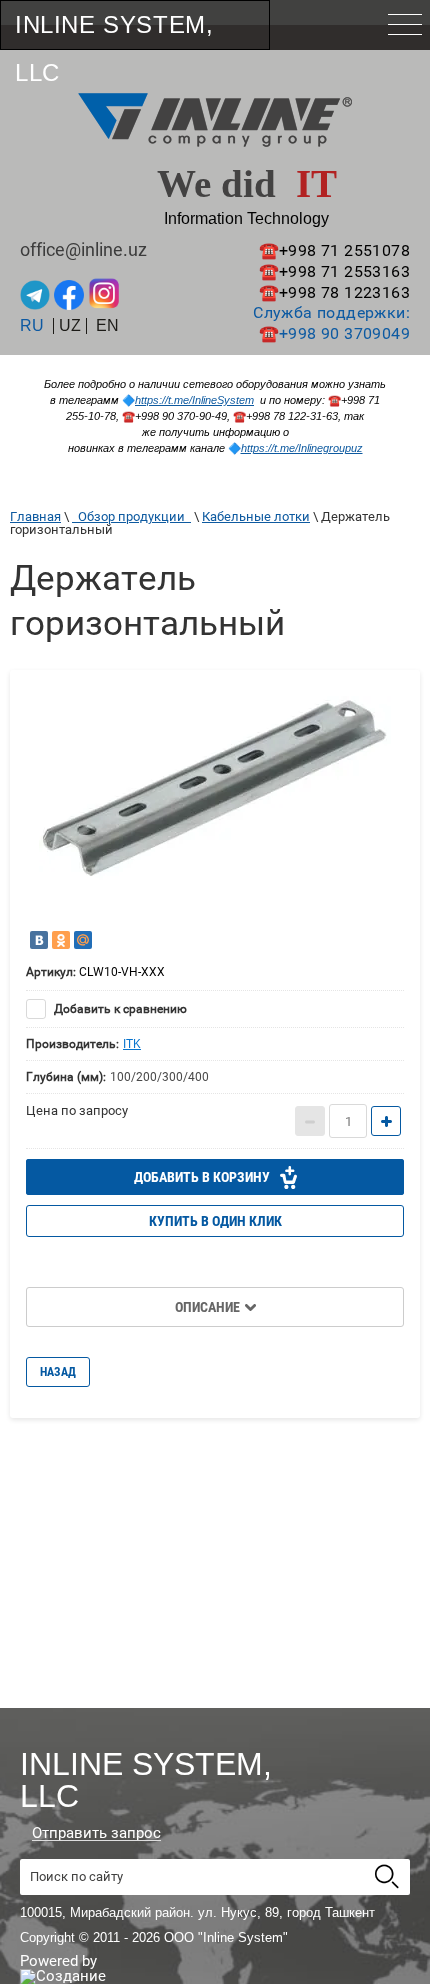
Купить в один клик (215, 1221)
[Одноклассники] (61, 940)
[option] (215, 803)
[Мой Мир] (83, 940)
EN (107, 326)
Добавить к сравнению (119, 1009)
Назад (58, 1372)
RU (32, 326)
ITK (132, 1044)
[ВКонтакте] (39, 940)
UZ (70, 326)
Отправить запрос (96, 1833)
